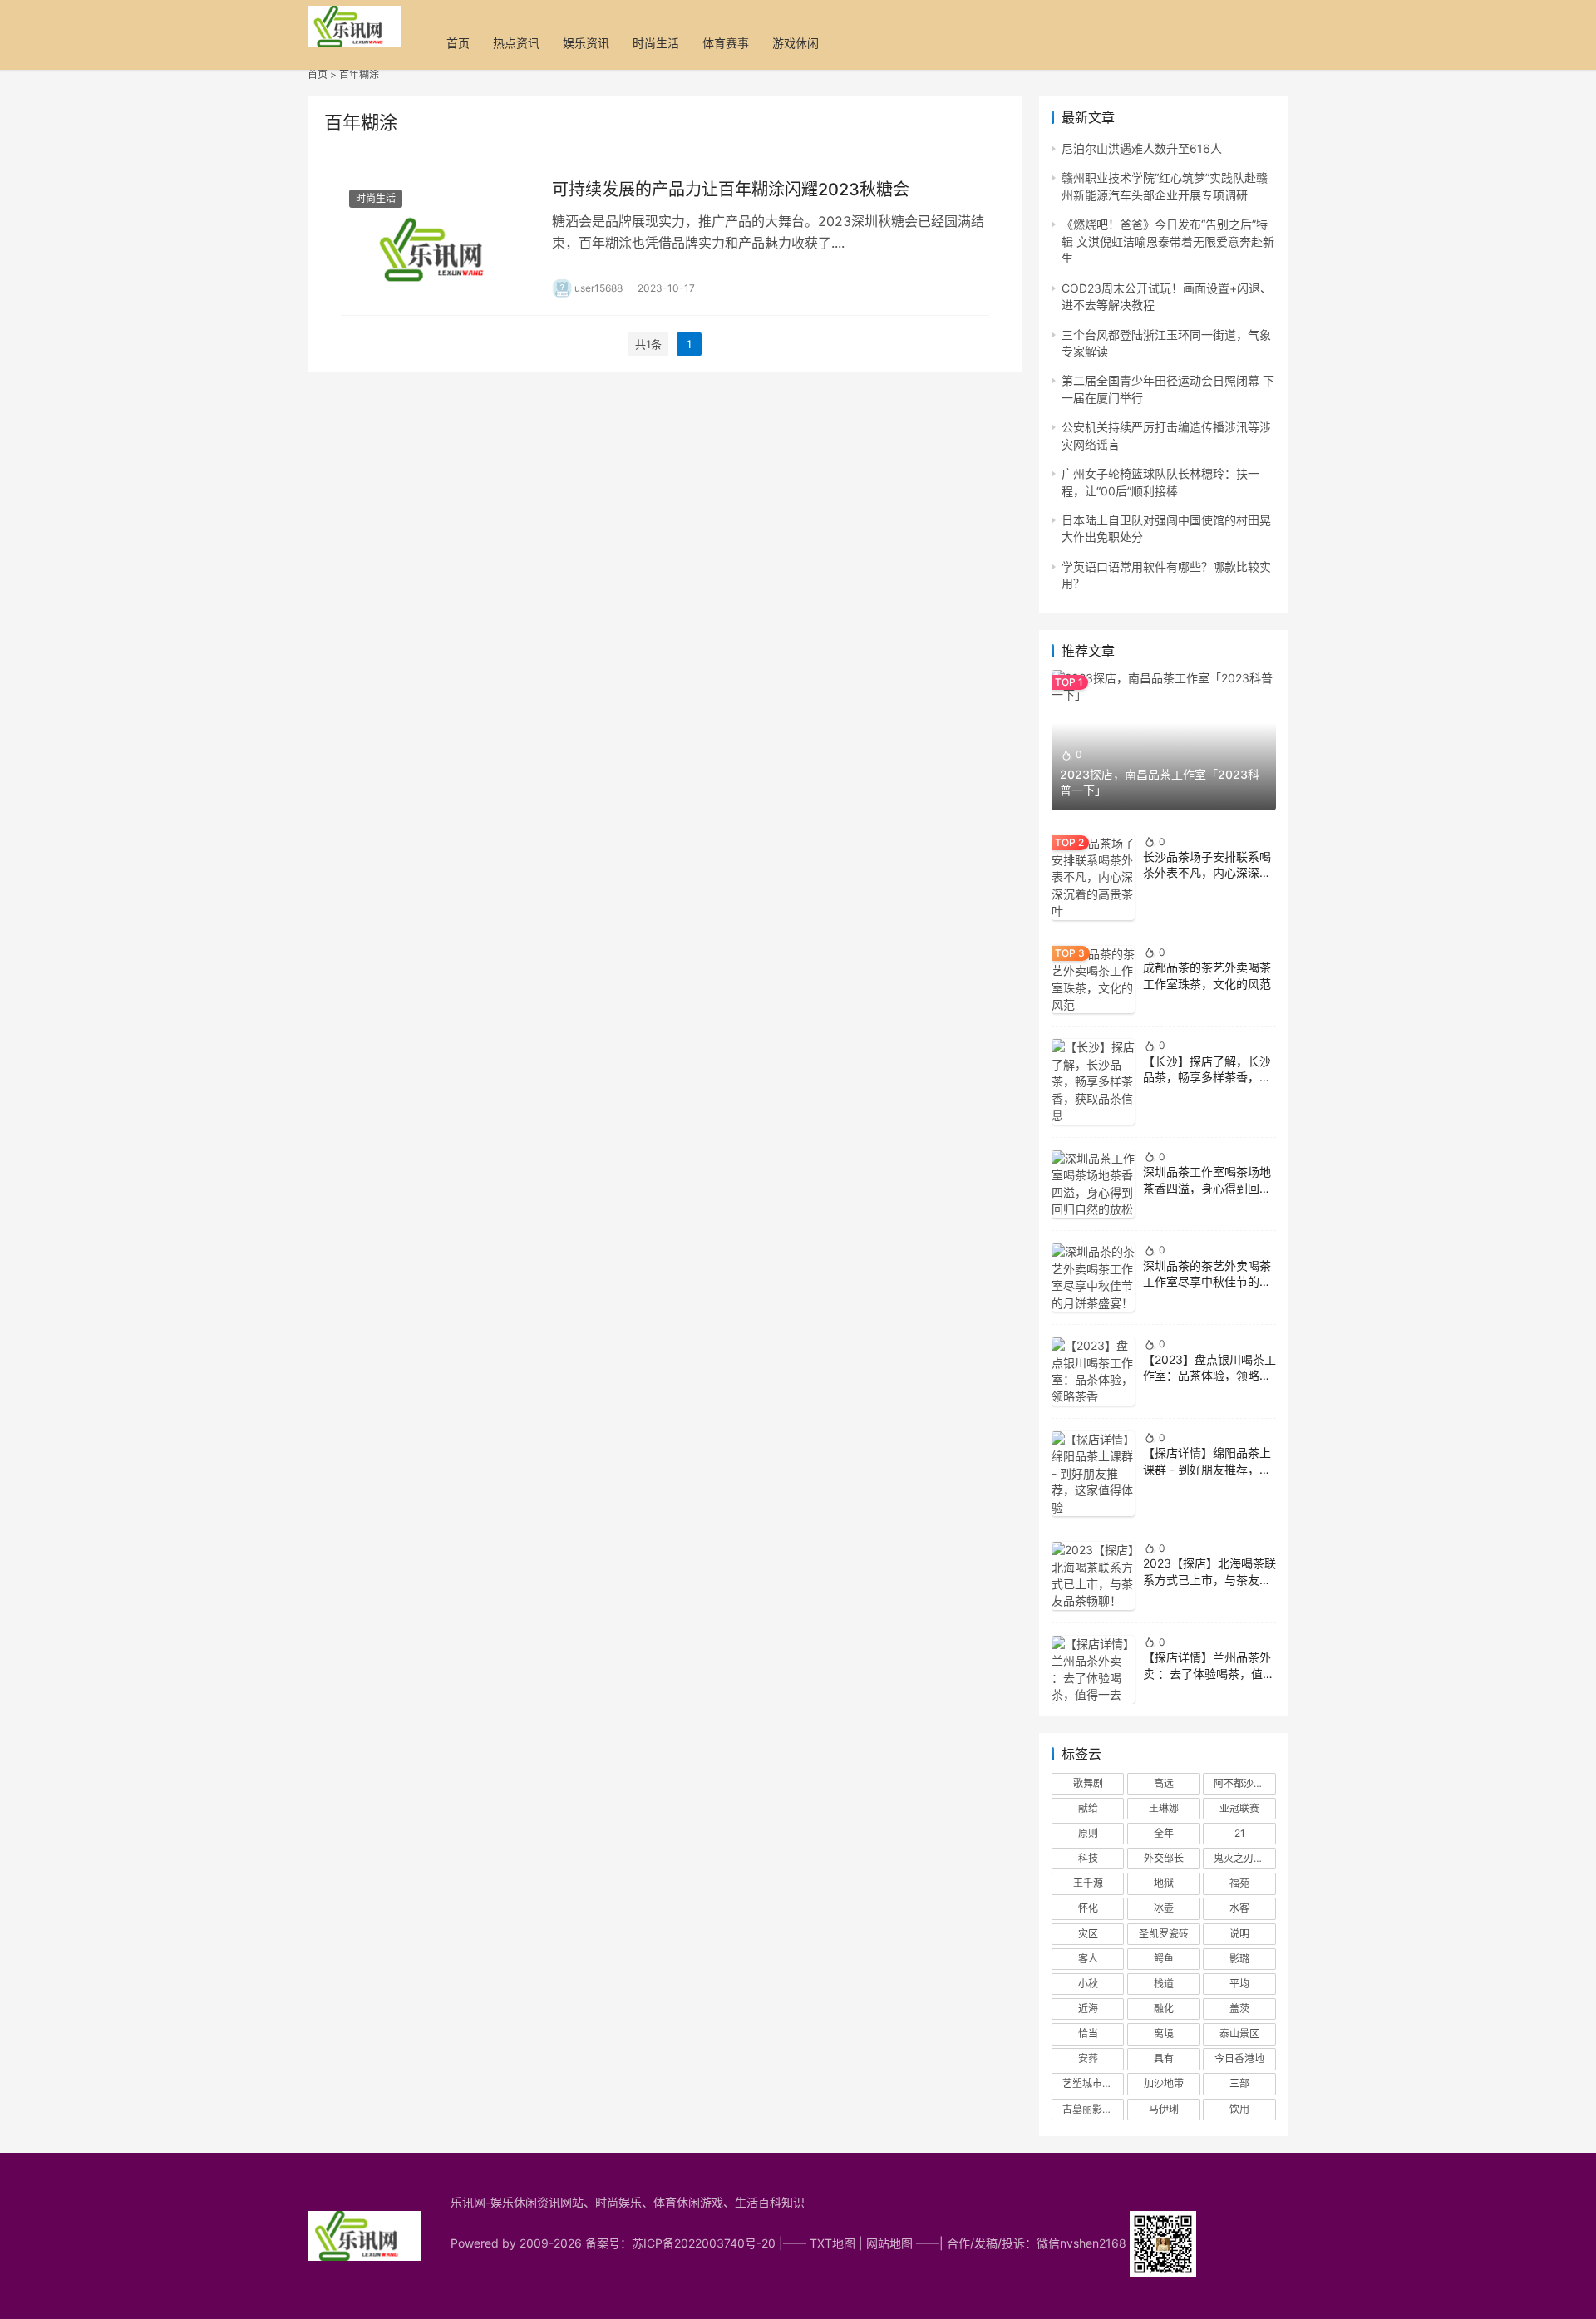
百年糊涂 (359, 74)
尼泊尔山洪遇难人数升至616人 (1142, 148)
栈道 (1164, 1984)
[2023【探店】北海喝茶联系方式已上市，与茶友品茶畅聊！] (1093, 1576)
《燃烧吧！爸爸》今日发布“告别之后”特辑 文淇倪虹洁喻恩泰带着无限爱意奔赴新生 (1168, 241)
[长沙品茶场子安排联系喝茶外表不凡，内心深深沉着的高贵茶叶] (1093, 878)
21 (1240, 1833)
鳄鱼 (1164, 1959)
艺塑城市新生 (1092, 2083)
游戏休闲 (796, 43)
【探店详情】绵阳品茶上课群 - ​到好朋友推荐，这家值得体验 (1207, 1469)
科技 (1088, 1858)
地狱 (1164, 1883)
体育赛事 (726, 43)
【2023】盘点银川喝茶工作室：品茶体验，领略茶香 (1209, 1376)
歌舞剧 (1088, 1783)
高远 (1164, 1783)
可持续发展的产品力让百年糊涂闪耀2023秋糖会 (731, 190)
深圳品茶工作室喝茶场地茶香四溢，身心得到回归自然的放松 (1207, 1188)
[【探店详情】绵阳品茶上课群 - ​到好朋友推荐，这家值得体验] (1093, 1474)
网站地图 (889, 2243)
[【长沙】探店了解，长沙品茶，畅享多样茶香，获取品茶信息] (1093, 1081)
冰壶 (1164, 1908)
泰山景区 (1239, 2033)
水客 (1239, 1908)
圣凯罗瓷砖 (1164, 1934)
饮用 (1239, 2109)
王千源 (1088, 1883)
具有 (1164, 2058)
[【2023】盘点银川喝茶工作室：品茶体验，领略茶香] (1093, 1371)
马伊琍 (1164, 2109)
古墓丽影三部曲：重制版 (1093, 2109)
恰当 (1088, 2033)
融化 (1164, 2009)
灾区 (1088, 1934)
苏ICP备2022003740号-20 (705, 2243)
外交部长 (1164, 1858)
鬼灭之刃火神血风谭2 (1244, 1858)
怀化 (1088, 1908)
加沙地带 (1164, 2083)
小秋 (1088, 1984)
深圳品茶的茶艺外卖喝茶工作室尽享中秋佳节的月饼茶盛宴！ (1207, 1282)
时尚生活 (656, 43)
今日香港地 (1239, 2058)
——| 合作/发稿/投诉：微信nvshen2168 (1023, 2243)
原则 (1088, 1833)
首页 (458, 43)
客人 (1088, 1959)
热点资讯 (516, 43)
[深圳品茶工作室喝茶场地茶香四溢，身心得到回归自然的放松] (1093, 1184)
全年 (1164, 1833)
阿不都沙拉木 (1244, 1783)
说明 (1239, 1934)
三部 (1239, 2083)
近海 (1088, 2009)
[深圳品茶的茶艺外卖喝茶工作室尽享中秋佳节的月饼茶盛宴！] (1093, 1278)
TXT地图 (832, 2243)
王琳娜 (1164, 1808)
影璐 (1239, 1959)
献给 (1088, 1808)
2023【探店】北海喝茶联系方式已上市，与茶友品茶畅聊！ (1209, 1579)
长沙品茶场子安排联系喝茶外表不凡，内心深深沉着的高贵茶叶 (1207, 873)
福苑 (1239, 1883)
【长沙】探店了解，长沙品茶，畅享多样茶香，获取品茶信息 (1207, 1077)
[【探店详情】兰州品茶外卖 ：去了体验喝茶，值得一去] (1093, 1670)
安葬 (1088, 2058)
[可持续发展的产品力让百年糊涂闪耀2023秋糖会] (438, 238)
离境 (1164, 2033)
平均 (1239, 1984)
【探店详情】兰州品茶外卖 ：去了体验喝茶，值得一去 (1209, 1673)
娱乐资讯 (586, 43)
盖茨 (1239, 2009)
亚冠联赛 (1239, 1808)
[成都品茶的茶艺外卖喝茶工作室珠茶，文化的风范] (1093, 980)
